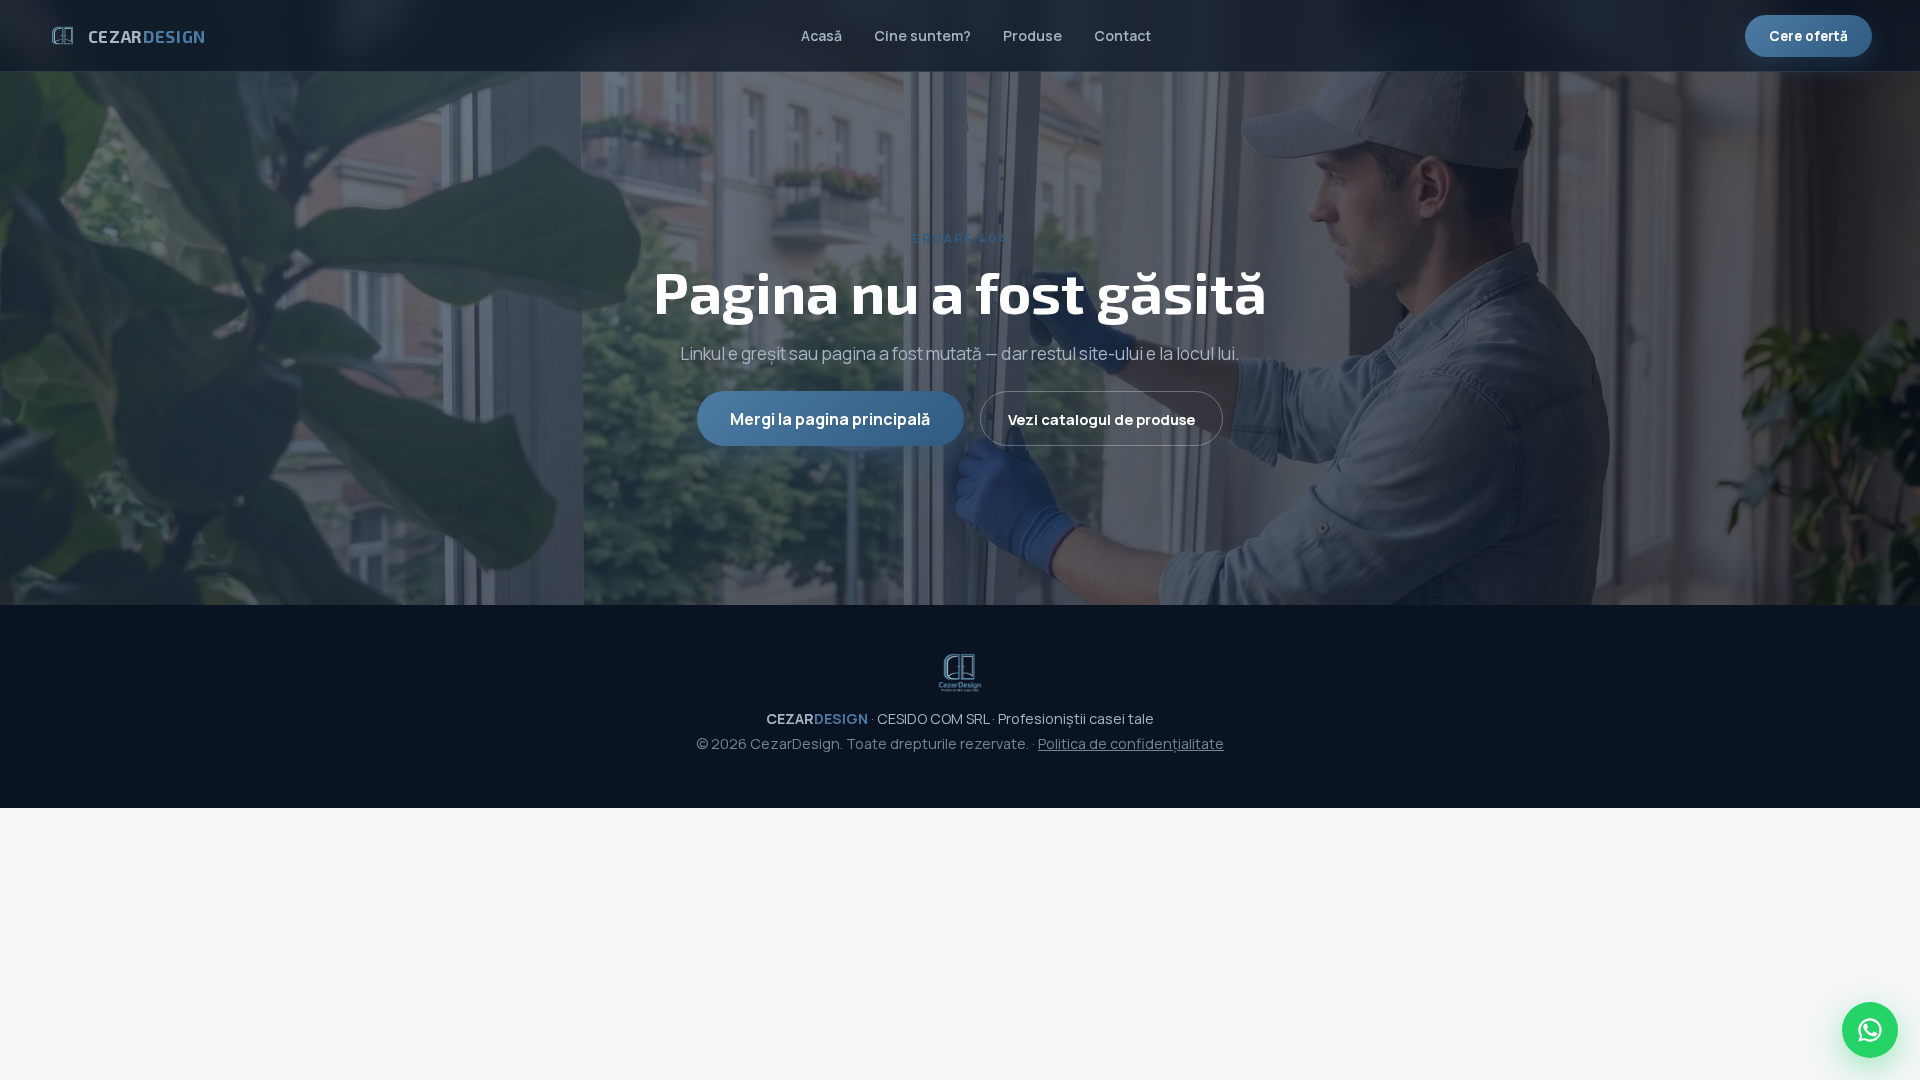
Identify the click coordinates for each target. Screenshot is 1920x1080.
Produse (1032, 35)
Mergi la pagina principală (830, 419)
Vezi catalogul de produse (1101, 419)
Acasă (821, 35)
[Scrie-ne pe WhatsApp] (1870, 1030)
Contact (1122, 35)
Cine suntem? (922, 35)
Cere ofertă (1808, 36)
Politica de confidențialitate (1131, 743)
